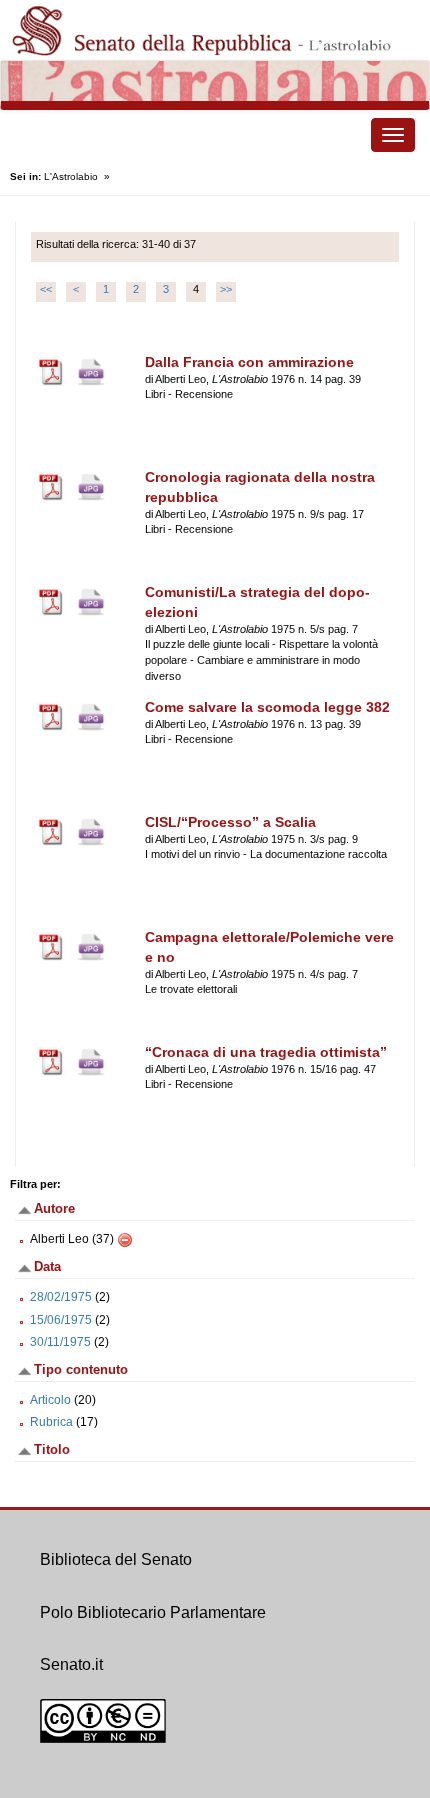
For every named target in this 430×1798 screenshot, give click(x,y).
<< (46, 289)
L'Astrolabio (71, 176)
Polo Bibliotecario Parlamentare (153, 1612)
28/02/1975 (61, 1297)
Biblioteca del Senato (116, 1559)
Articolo (50, 1400)
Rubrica (51, 1422)
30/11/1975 (60, 1342)
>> (226, 289)
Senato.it (71, 1664)
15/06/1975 (61, 1320)
